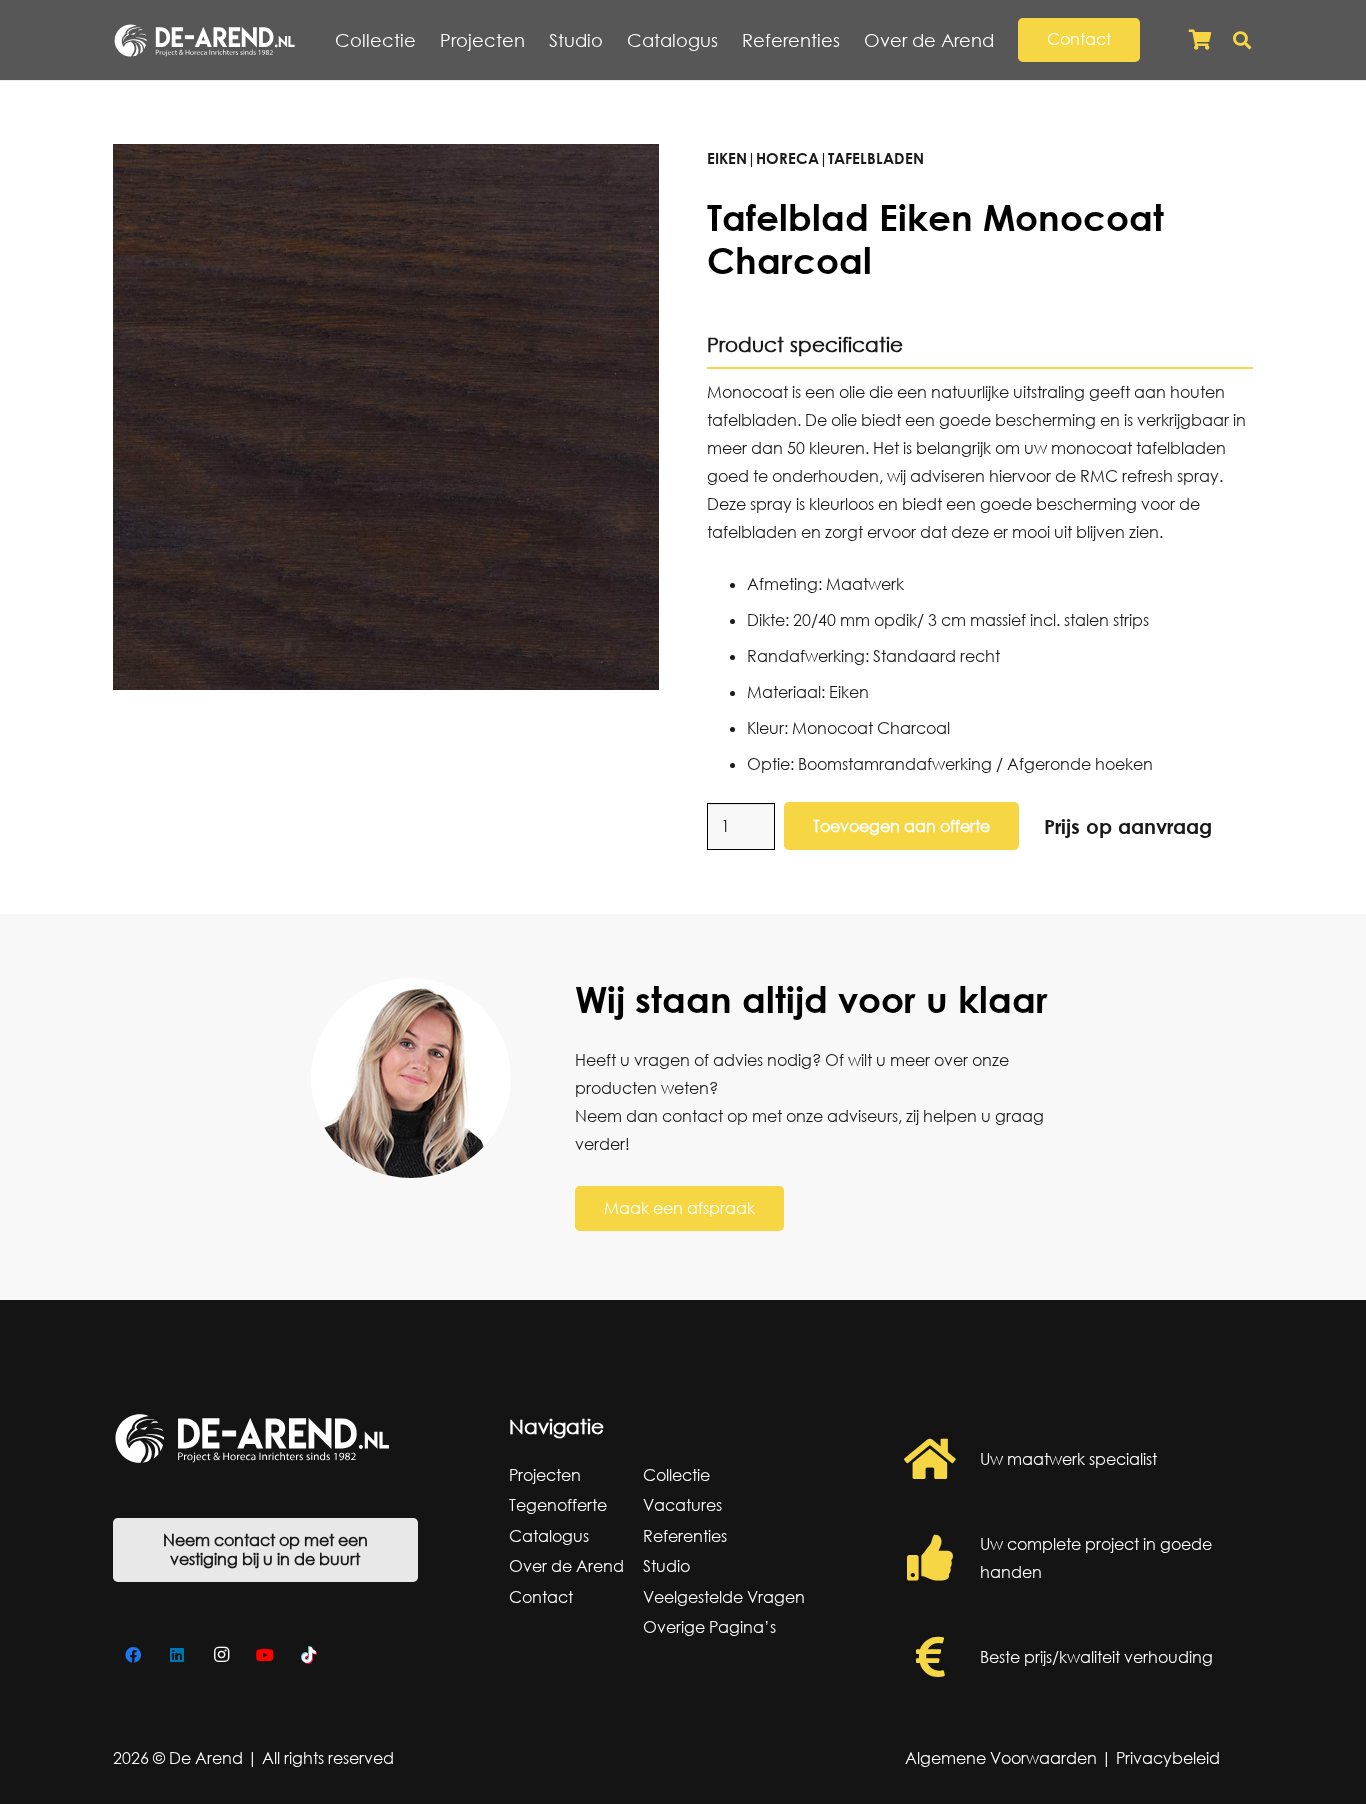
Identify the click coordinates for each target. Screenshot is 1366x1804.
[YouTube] (265, 1655)
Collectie (676, 1475)
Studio (666, 1566)
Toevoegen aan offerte (901, 826)
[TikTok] (309, 1655)
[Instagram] (221, 1655)
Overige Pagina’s (709, 1627)
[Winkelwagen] (1200, 40)
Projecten (545, 1475)
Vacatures (682, 1505)
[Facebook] (133, 1655)
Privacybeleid (1168, 1758)
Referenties (685, 1536)
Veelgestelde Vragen (724, 1597)
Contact (541, 1597)
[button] (1005, 40)
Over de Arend (566, 1566)
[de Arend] (204, 40)
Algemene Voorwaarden (1001, 1758)
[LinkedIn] (177, 1655)
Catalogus (549, 1536)
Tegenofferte (558, 1505)
